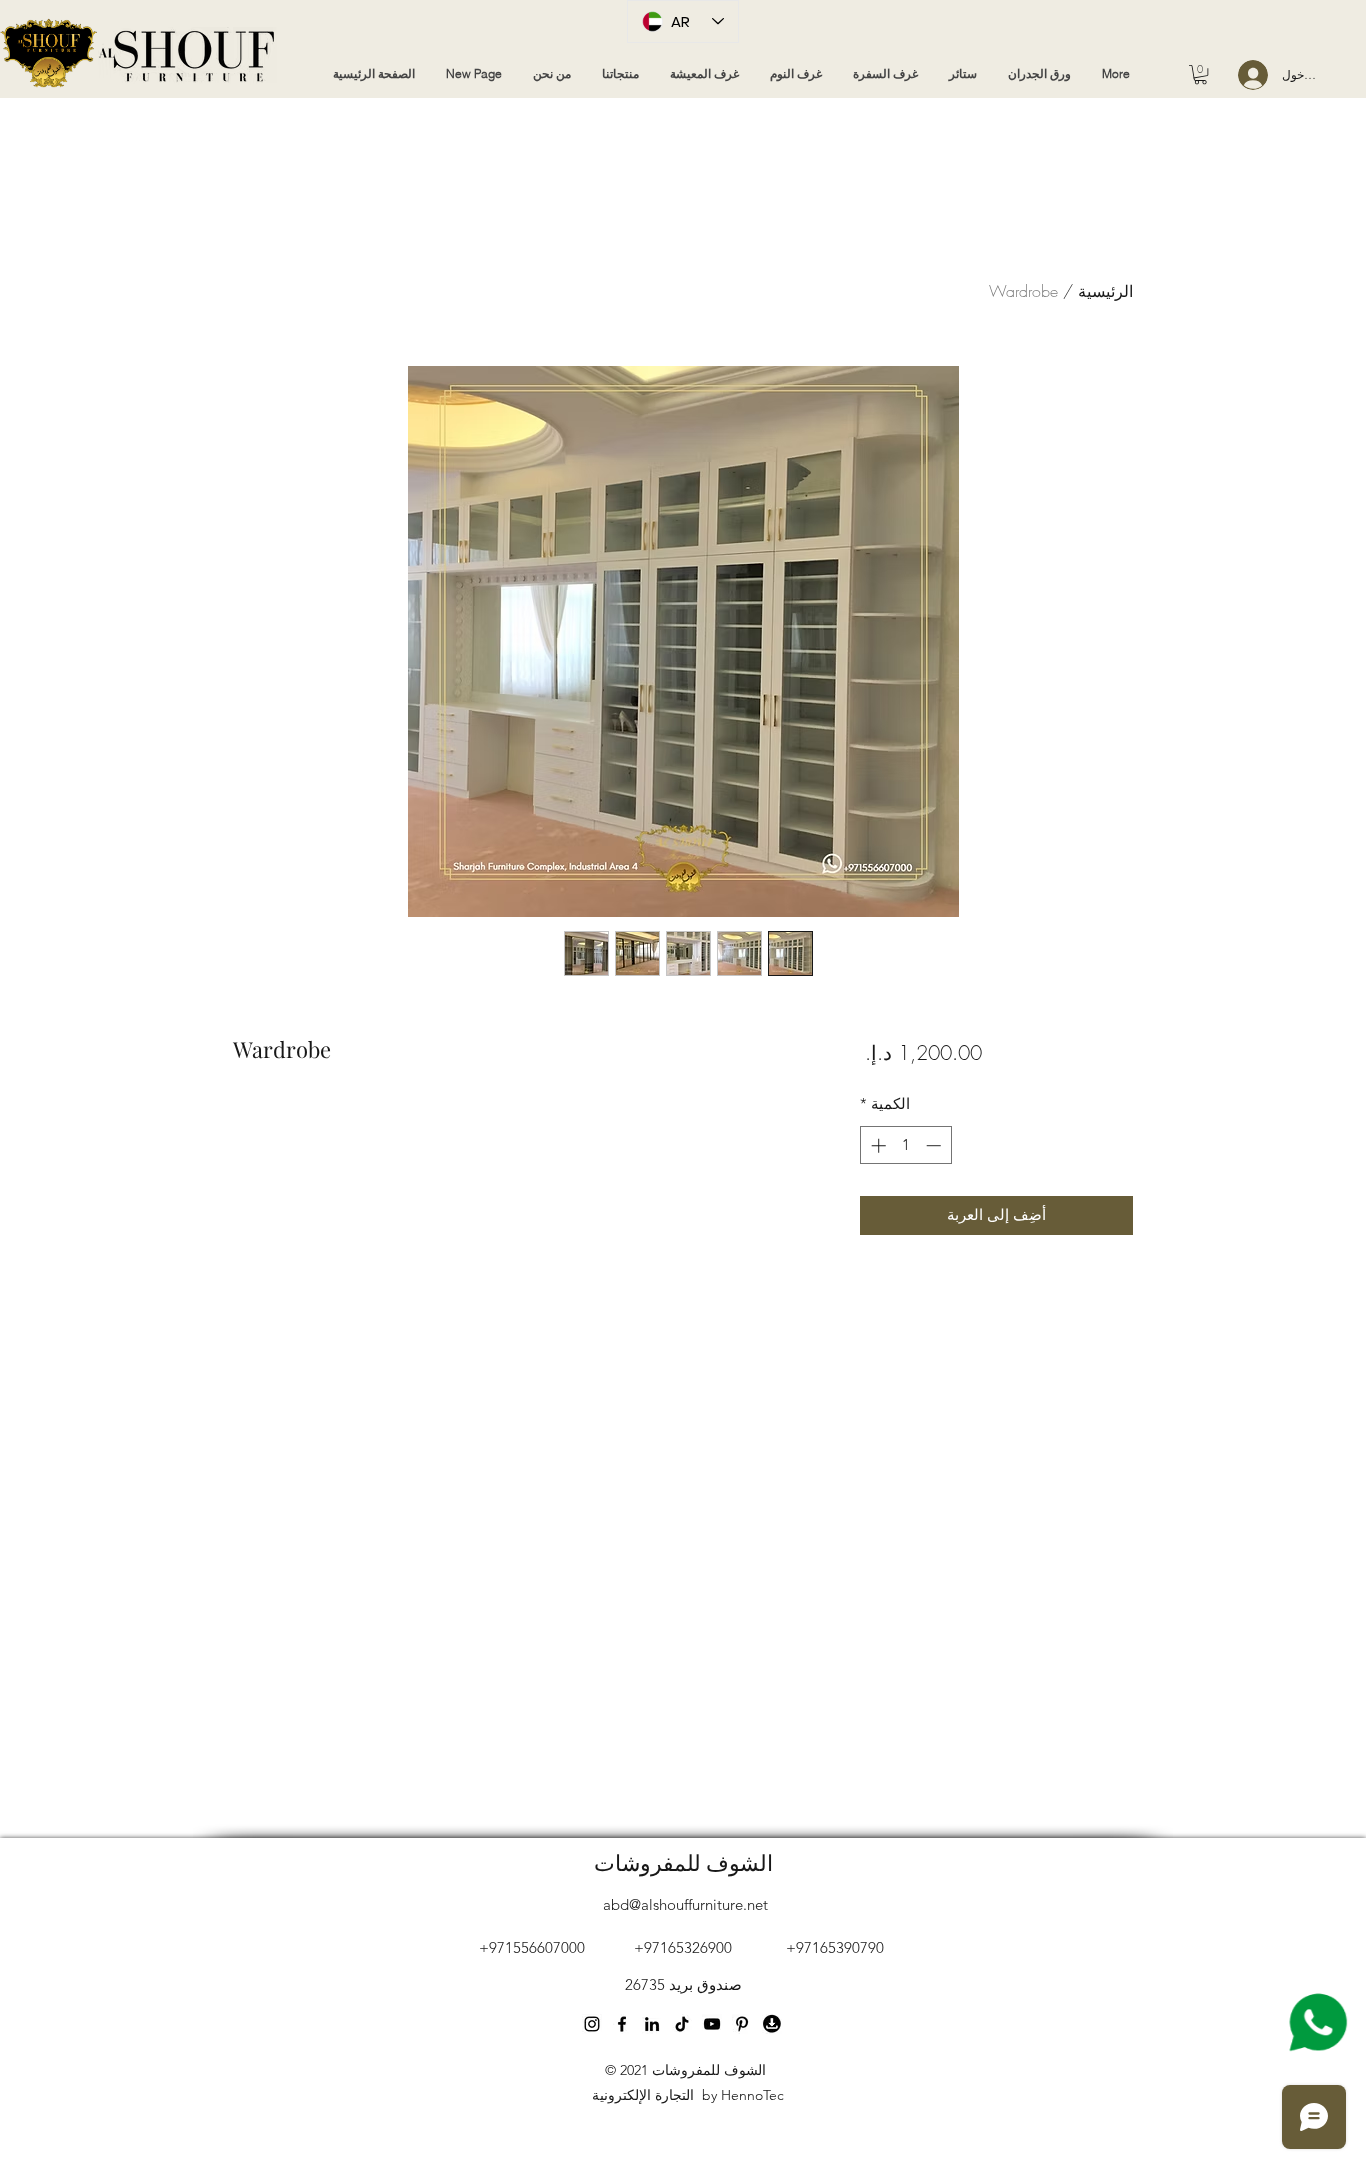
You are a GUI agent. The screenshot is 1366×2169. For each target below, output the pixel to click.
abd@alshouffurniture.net (685, 1904)
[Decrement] (935, 1145)
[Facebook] (622, 2024)
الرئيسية (1105, 291)
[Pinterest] (682, 2024)
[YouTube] (652, 2024)
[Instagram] (592, 2024)
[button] (1200, 74)
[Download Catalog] (772, 2024)
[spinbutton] (905, 1145)
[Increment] (876, 1145)
